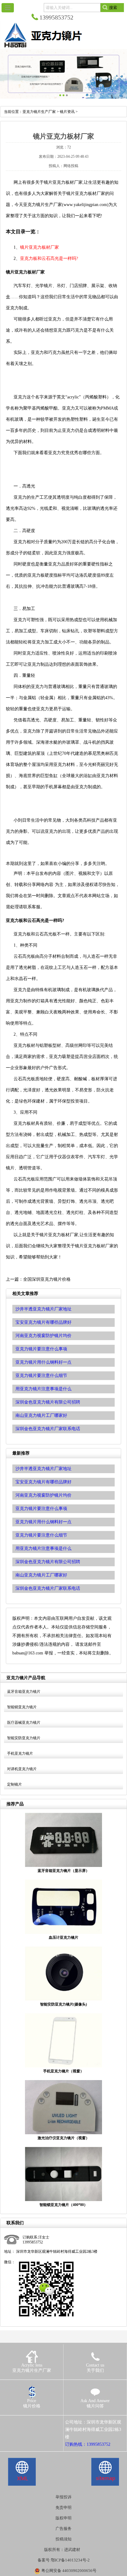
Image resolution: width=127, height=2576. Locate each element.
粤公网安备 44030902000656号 (69, 2571)
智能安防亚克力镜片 (24, 1738)
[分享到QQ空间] (16, 2422)
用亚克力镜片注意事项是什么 (43, 1548)
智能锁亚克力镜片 (22, 1707)
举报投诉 (63, 2497)
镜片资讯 (67, 112)
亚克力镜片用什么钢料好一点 (43, 1522)
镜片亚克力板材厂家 (39, 247)
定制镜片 (14, 1784)
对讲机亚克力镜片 (22, 1769)
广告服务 (63, 2529)
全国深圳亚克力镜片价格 (47, 1279)
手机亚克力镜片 (20, 1753)
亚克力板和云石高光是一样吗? (49, 258)
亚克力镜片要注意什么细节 (41, 1535)
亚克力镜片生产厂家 (39, 112)
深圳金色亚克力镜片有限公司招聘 (48, 1562)
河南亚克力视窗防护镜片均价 (43, 1495)
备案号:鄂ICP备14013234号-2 (64, 2560)
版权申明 (63, 2518)
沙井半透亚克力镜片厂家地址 (43, 1469)
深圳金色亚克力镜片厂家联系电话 (48, 1588)
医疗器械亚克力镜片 (24, 1722)
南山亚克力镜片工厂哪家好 (41, 1575)
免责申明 (63, 2507)
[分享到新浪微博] (25, 2422)
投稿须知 (63, 2539)
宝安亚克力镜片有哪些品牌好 (43, 1482)
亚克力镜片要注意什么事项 (41, 1509)
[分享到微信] (34, 2422)
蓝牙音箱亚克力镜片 (24, 1692)
